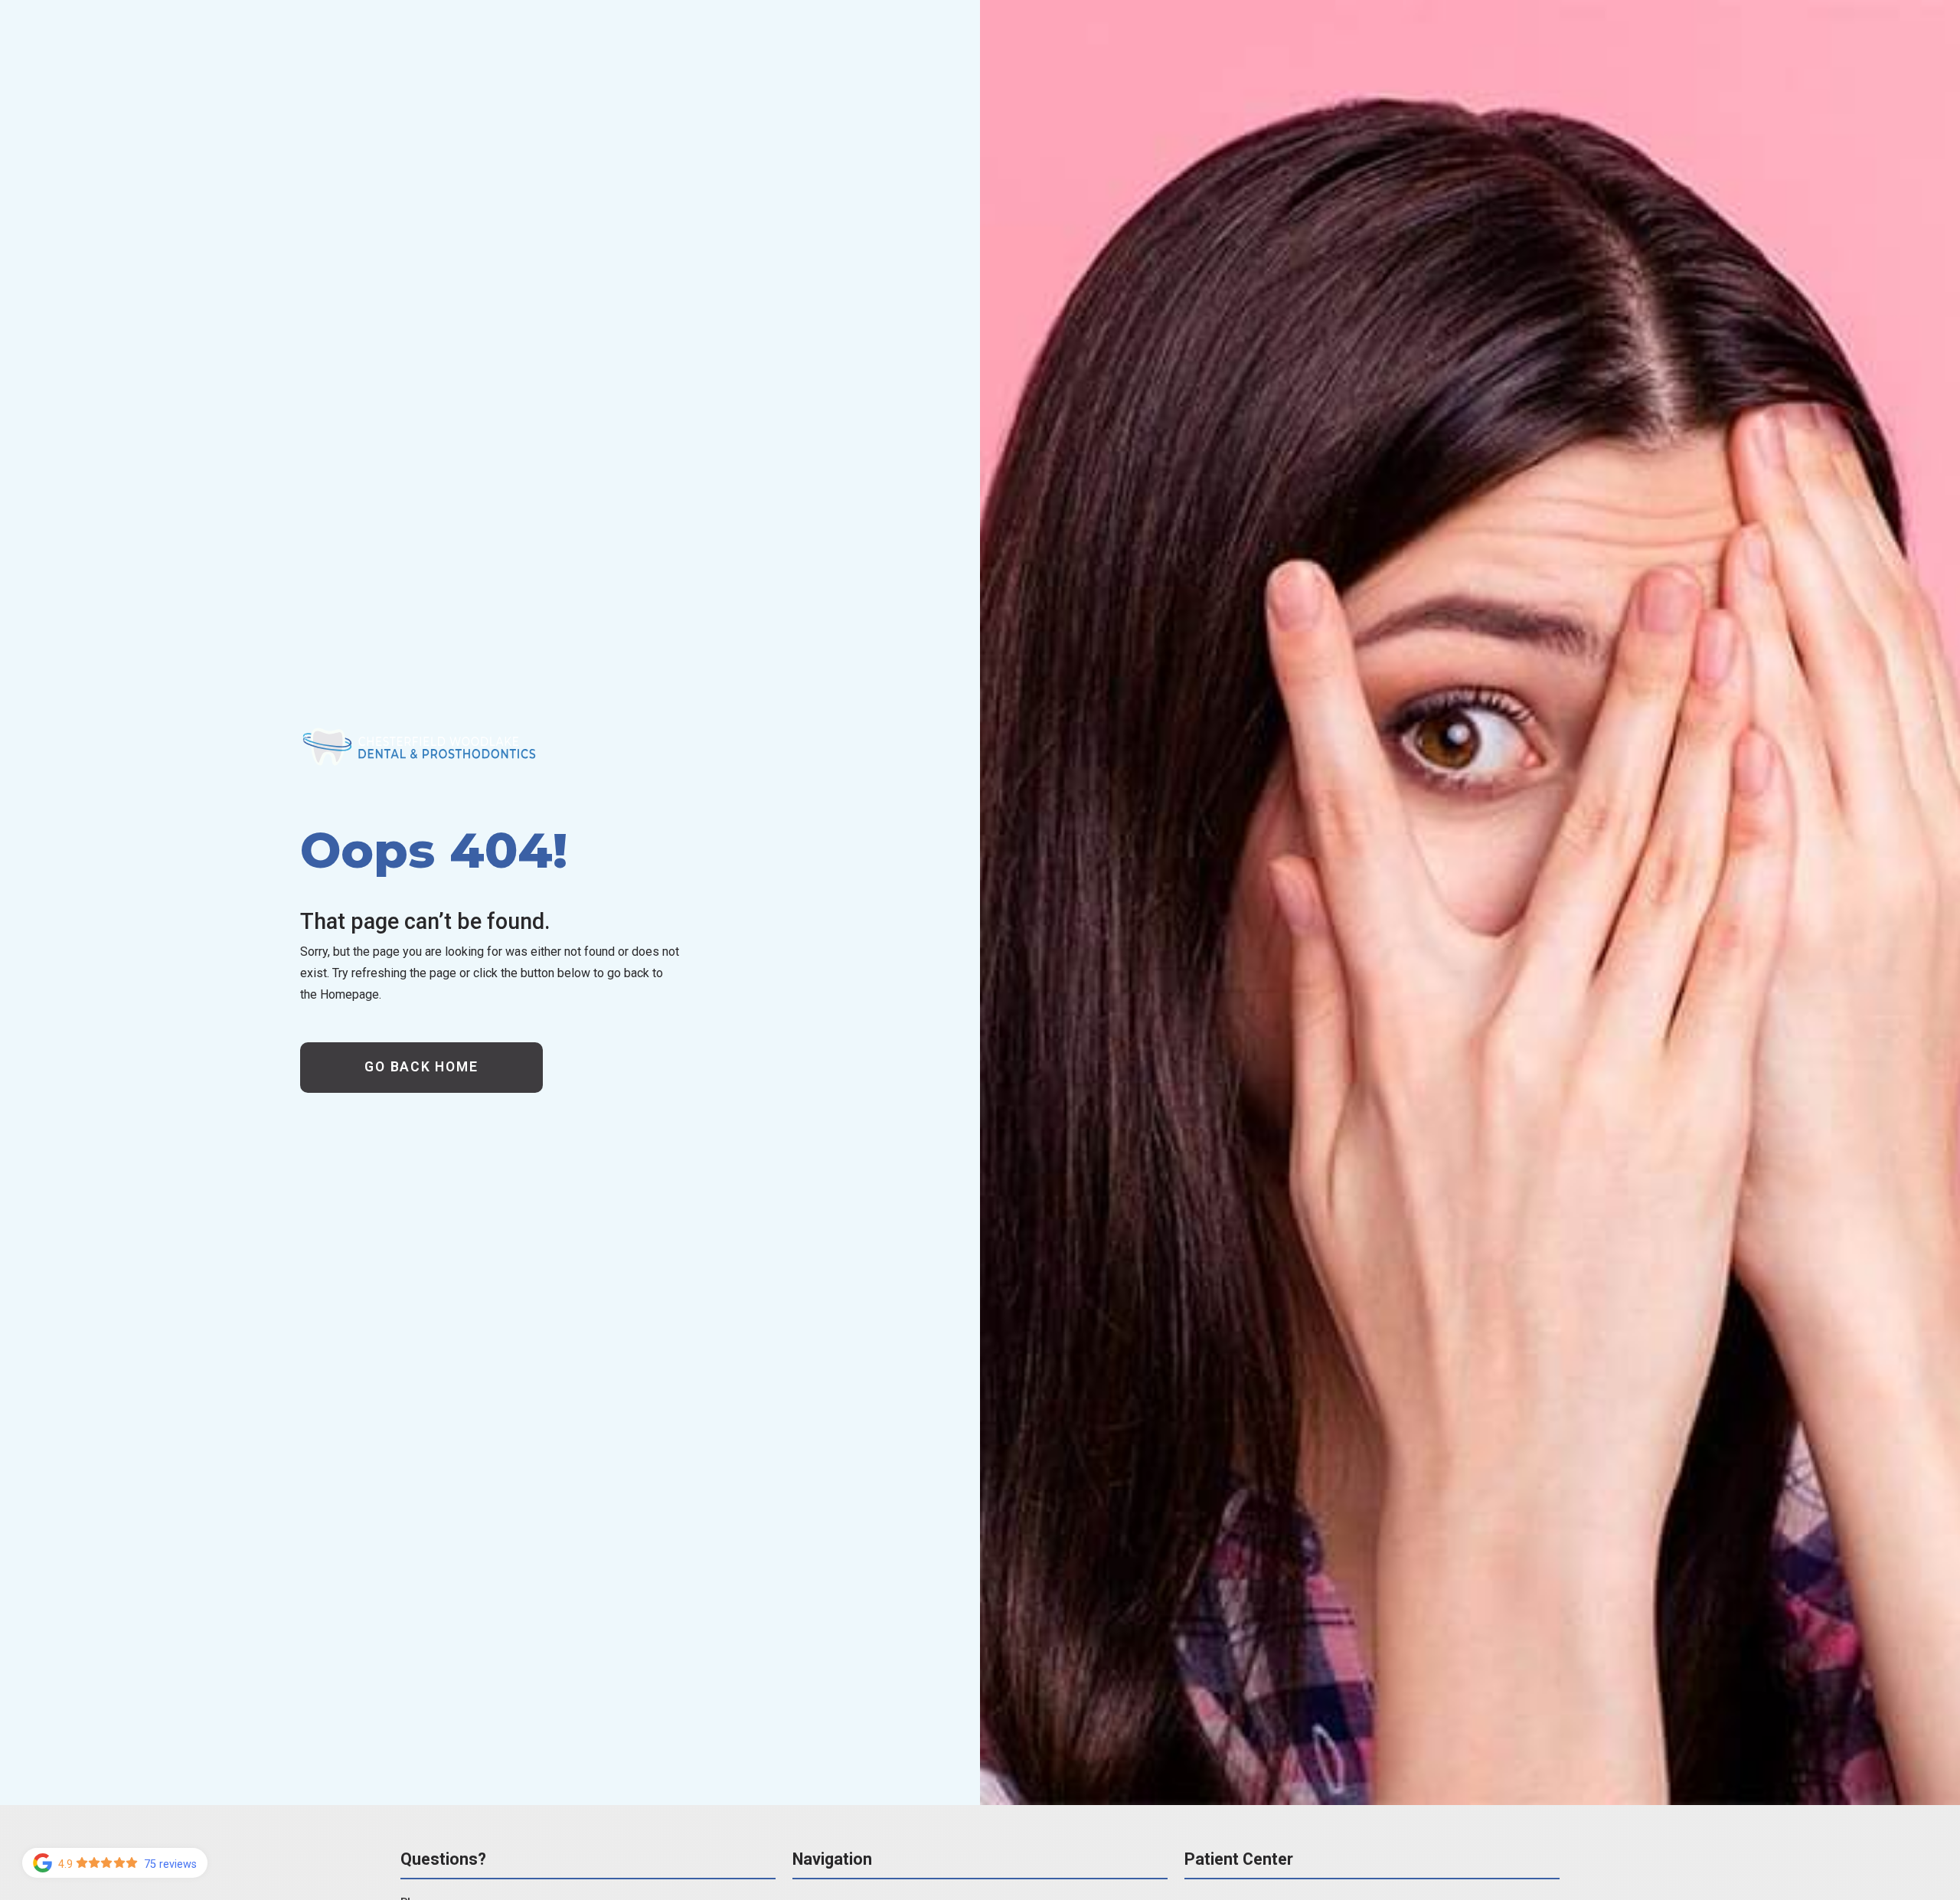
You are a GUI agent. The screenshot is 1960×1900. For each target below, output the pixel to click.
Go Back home (421, 1067)
